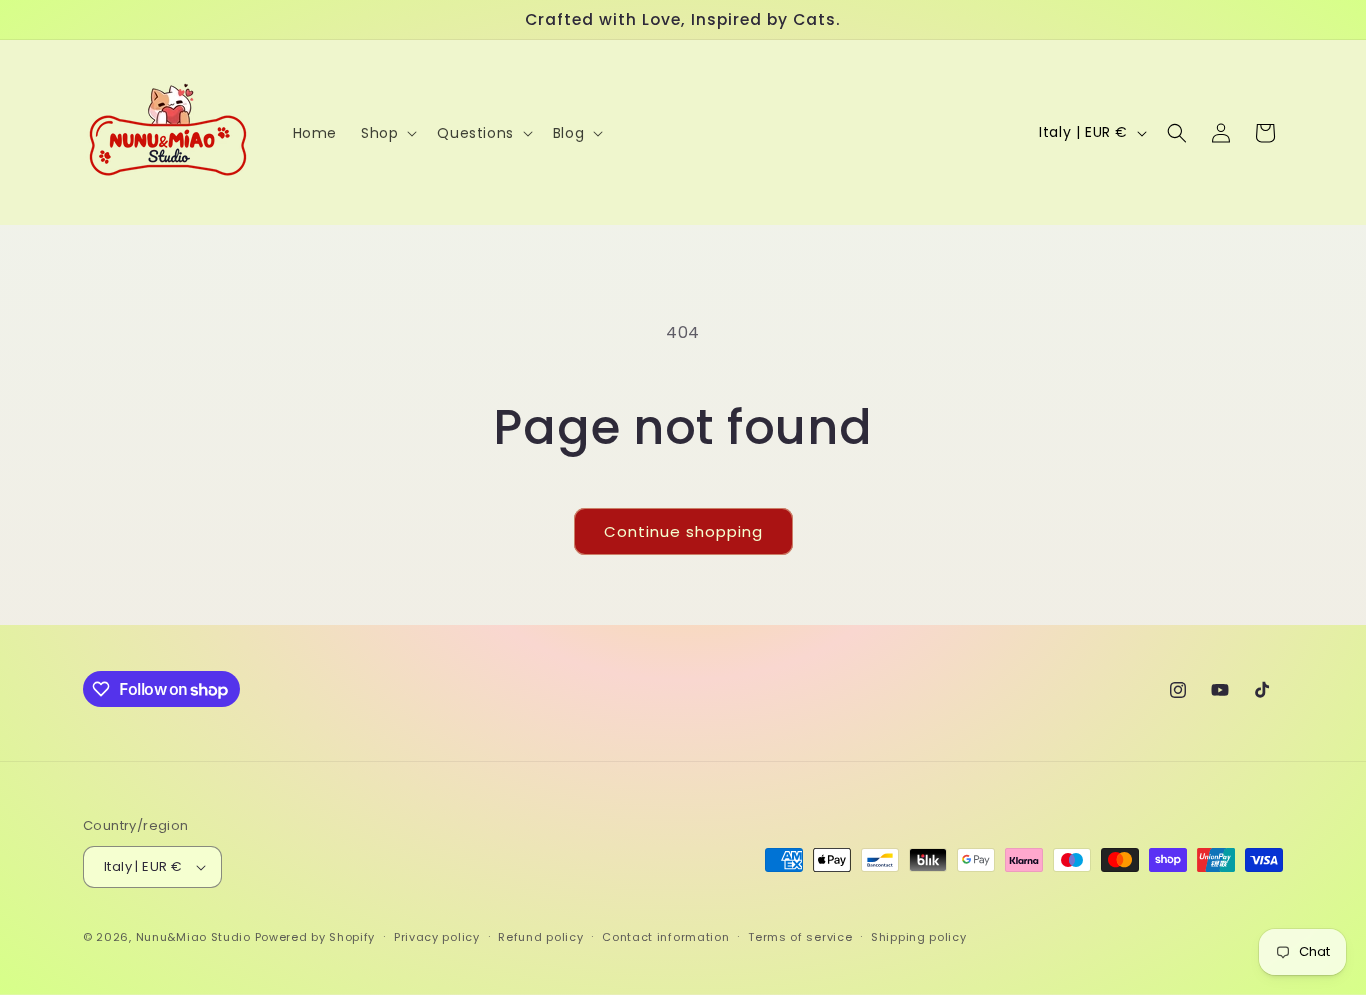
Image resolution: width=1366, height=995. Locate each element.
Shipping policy (919, 937)
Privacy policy (437, 937)
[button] (387, 133)
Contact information (665, 937)
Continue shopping (683, 531)
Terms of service (800, 937)
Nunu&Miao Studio (193, 937)
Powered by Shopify (315, 937)
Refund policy (540, 937)
